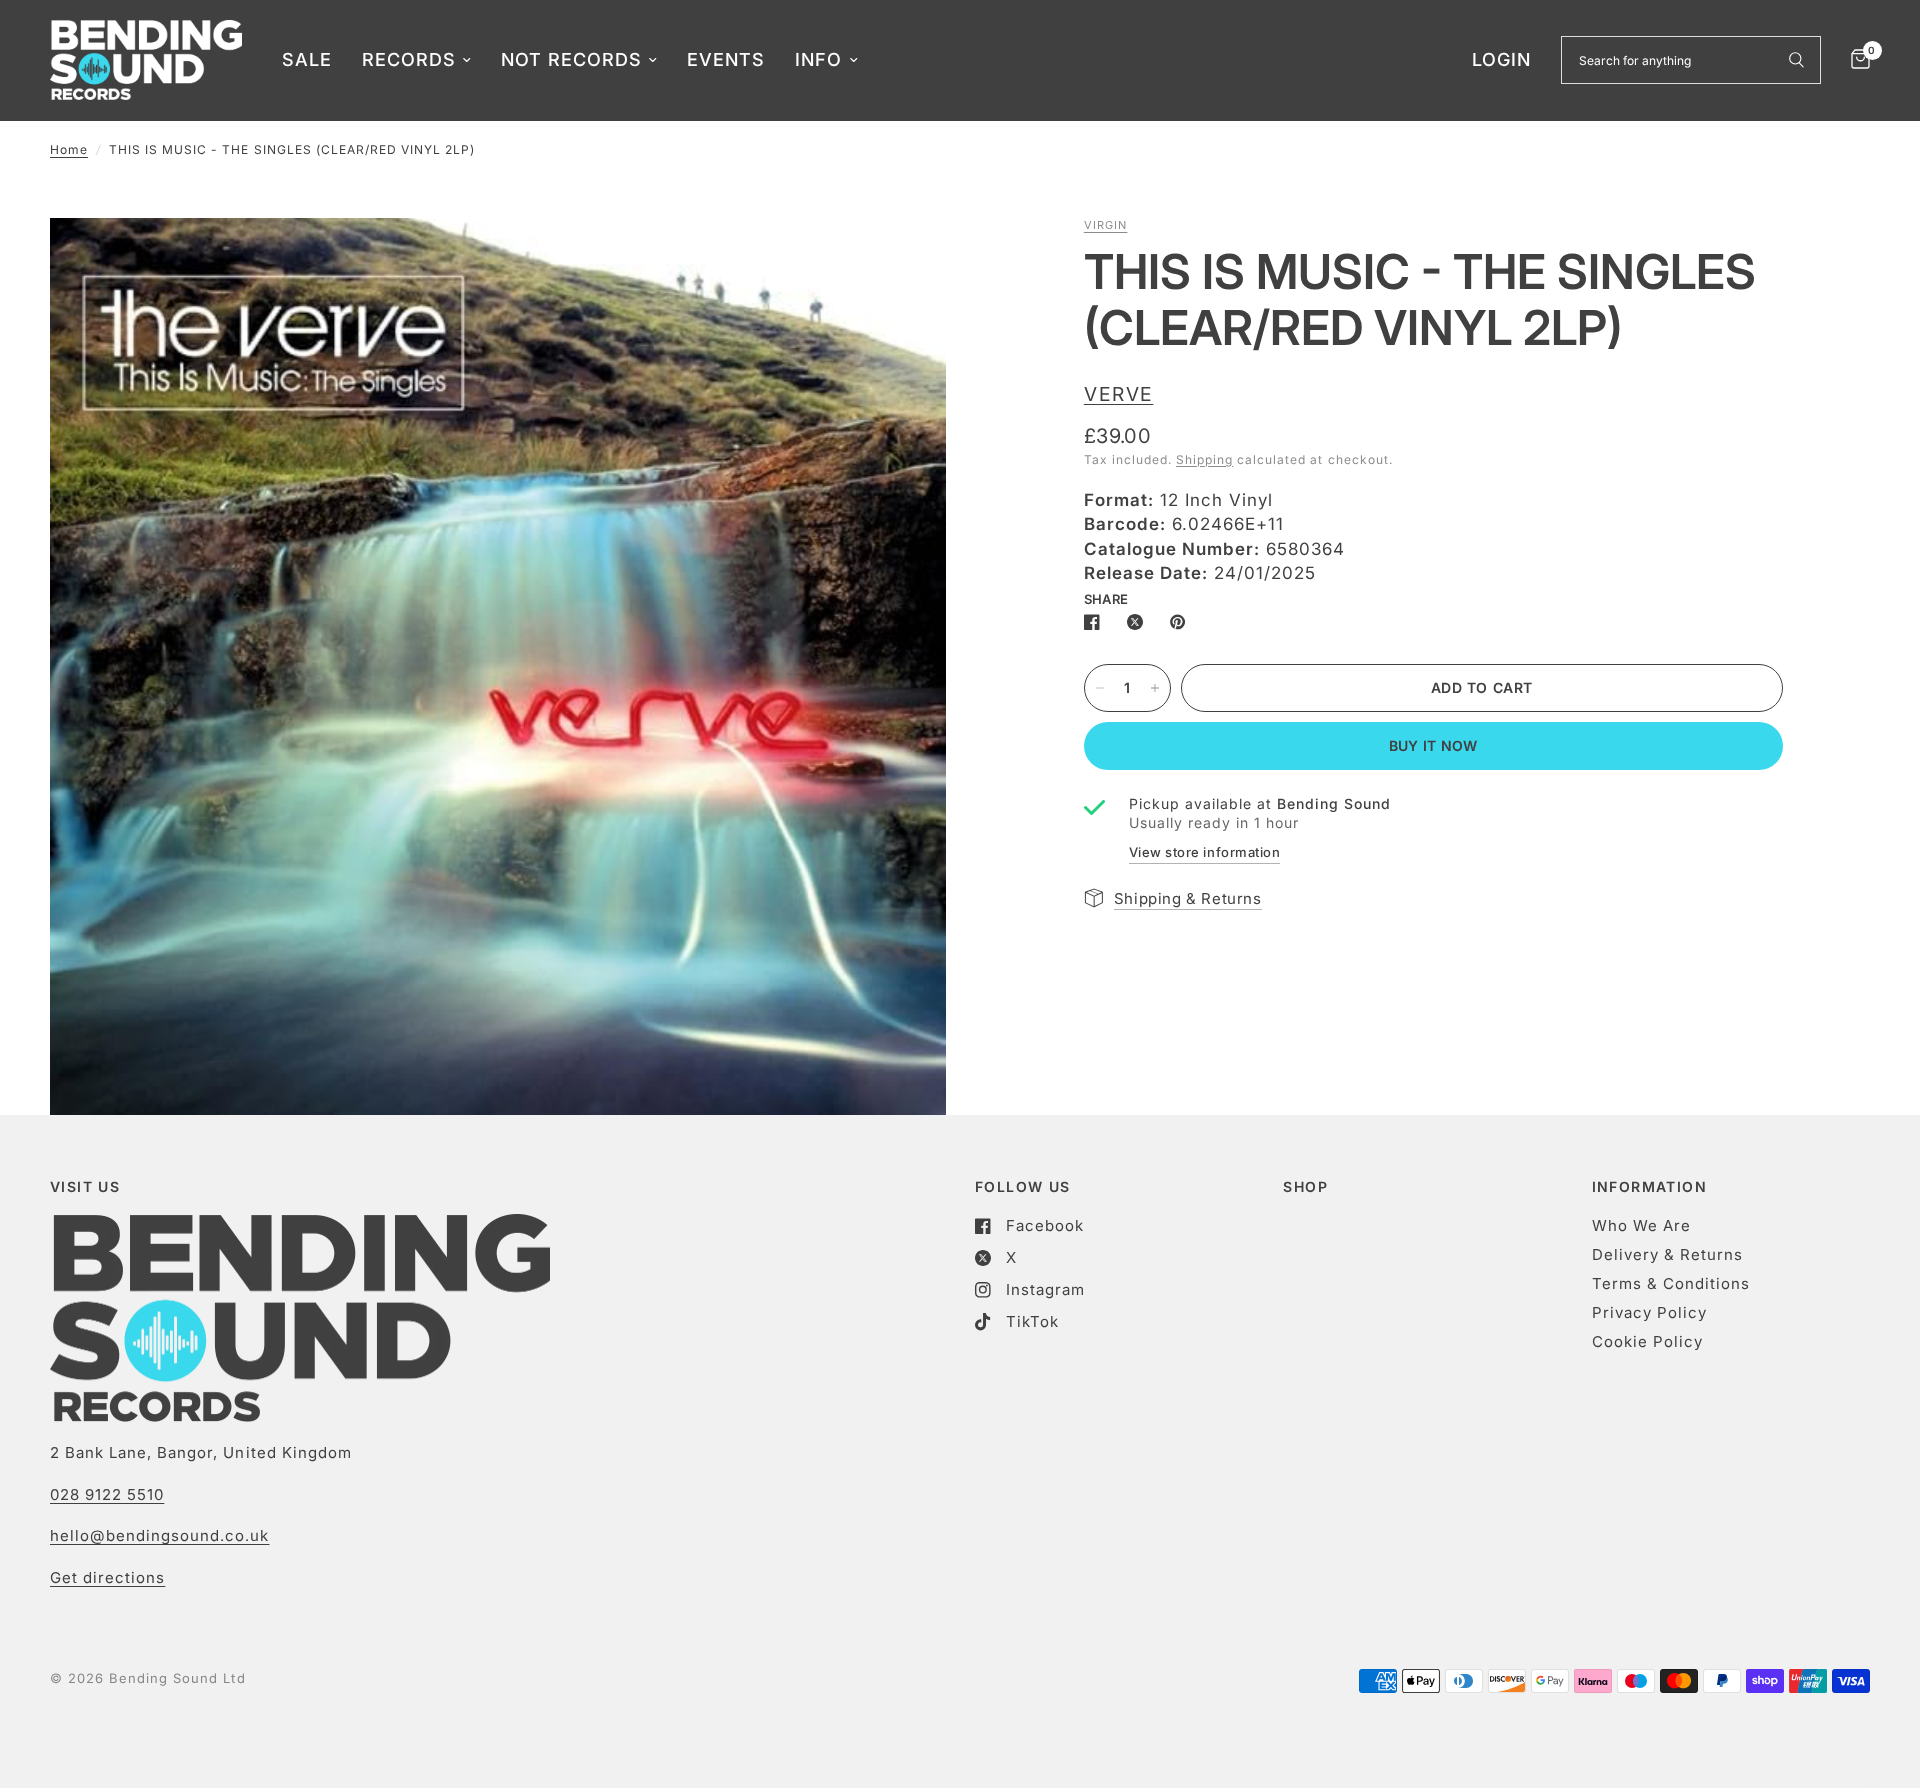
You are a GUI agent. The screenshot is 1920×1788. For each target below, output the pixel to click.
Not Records (571, 59)
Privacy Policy (1649, 1312)
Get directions (107, 1577)
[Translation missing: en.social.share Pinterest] (1182, 622)
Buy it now (1433, 745)
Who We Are (1641, 1225)
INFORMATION (1649, 1187)
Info (818, 59)
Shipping (1204, 459)
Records (409, 59)
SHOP (1305, 1187)
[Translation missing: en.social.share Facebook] (1096, 622)
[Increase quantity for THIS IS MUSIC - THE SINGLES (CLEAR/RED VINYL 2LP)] (1155, 688)
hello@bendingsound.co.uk (159, 1535)
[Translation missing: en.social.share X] (1139, 622)
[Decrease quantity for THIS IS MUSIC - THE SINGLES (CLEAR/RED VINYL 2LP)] (1100, 688)
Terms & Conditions (1671, 1283)
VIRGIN (1106, 225)
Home (69, 149)
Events (726, 59)
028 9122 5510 (107, 1494)
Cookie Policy (1647, 1341)
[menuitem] (307, 60)
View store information (1204, 852)
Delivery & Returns (1667, 1254)
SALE (307, 59)
